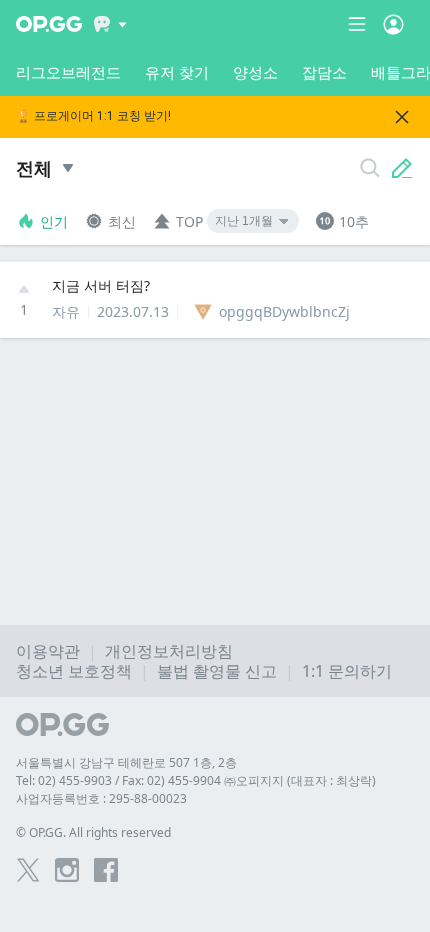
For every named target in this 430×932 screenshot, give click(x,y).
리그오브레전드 (68, 72)
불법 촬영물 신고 (217, 671)
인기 (54, 221)
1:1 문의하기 (347, 671)
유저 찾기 (177, 72)
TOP (189, 221)
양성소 (255, 72)
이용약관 (48, 651)
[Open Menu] (393, 24)
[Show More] (110, 24)
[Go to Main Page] (49, 24)
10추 (354, 221)
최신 (122, 221)
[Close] (402, 117)
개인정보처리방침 (169, 651)
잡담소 (324, 72)
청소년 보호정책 (74, 671)
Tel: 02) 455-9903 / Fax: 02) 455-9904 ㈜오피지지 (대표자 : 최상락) (196, 780)
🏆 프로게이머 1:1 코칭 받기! (93, 116)
